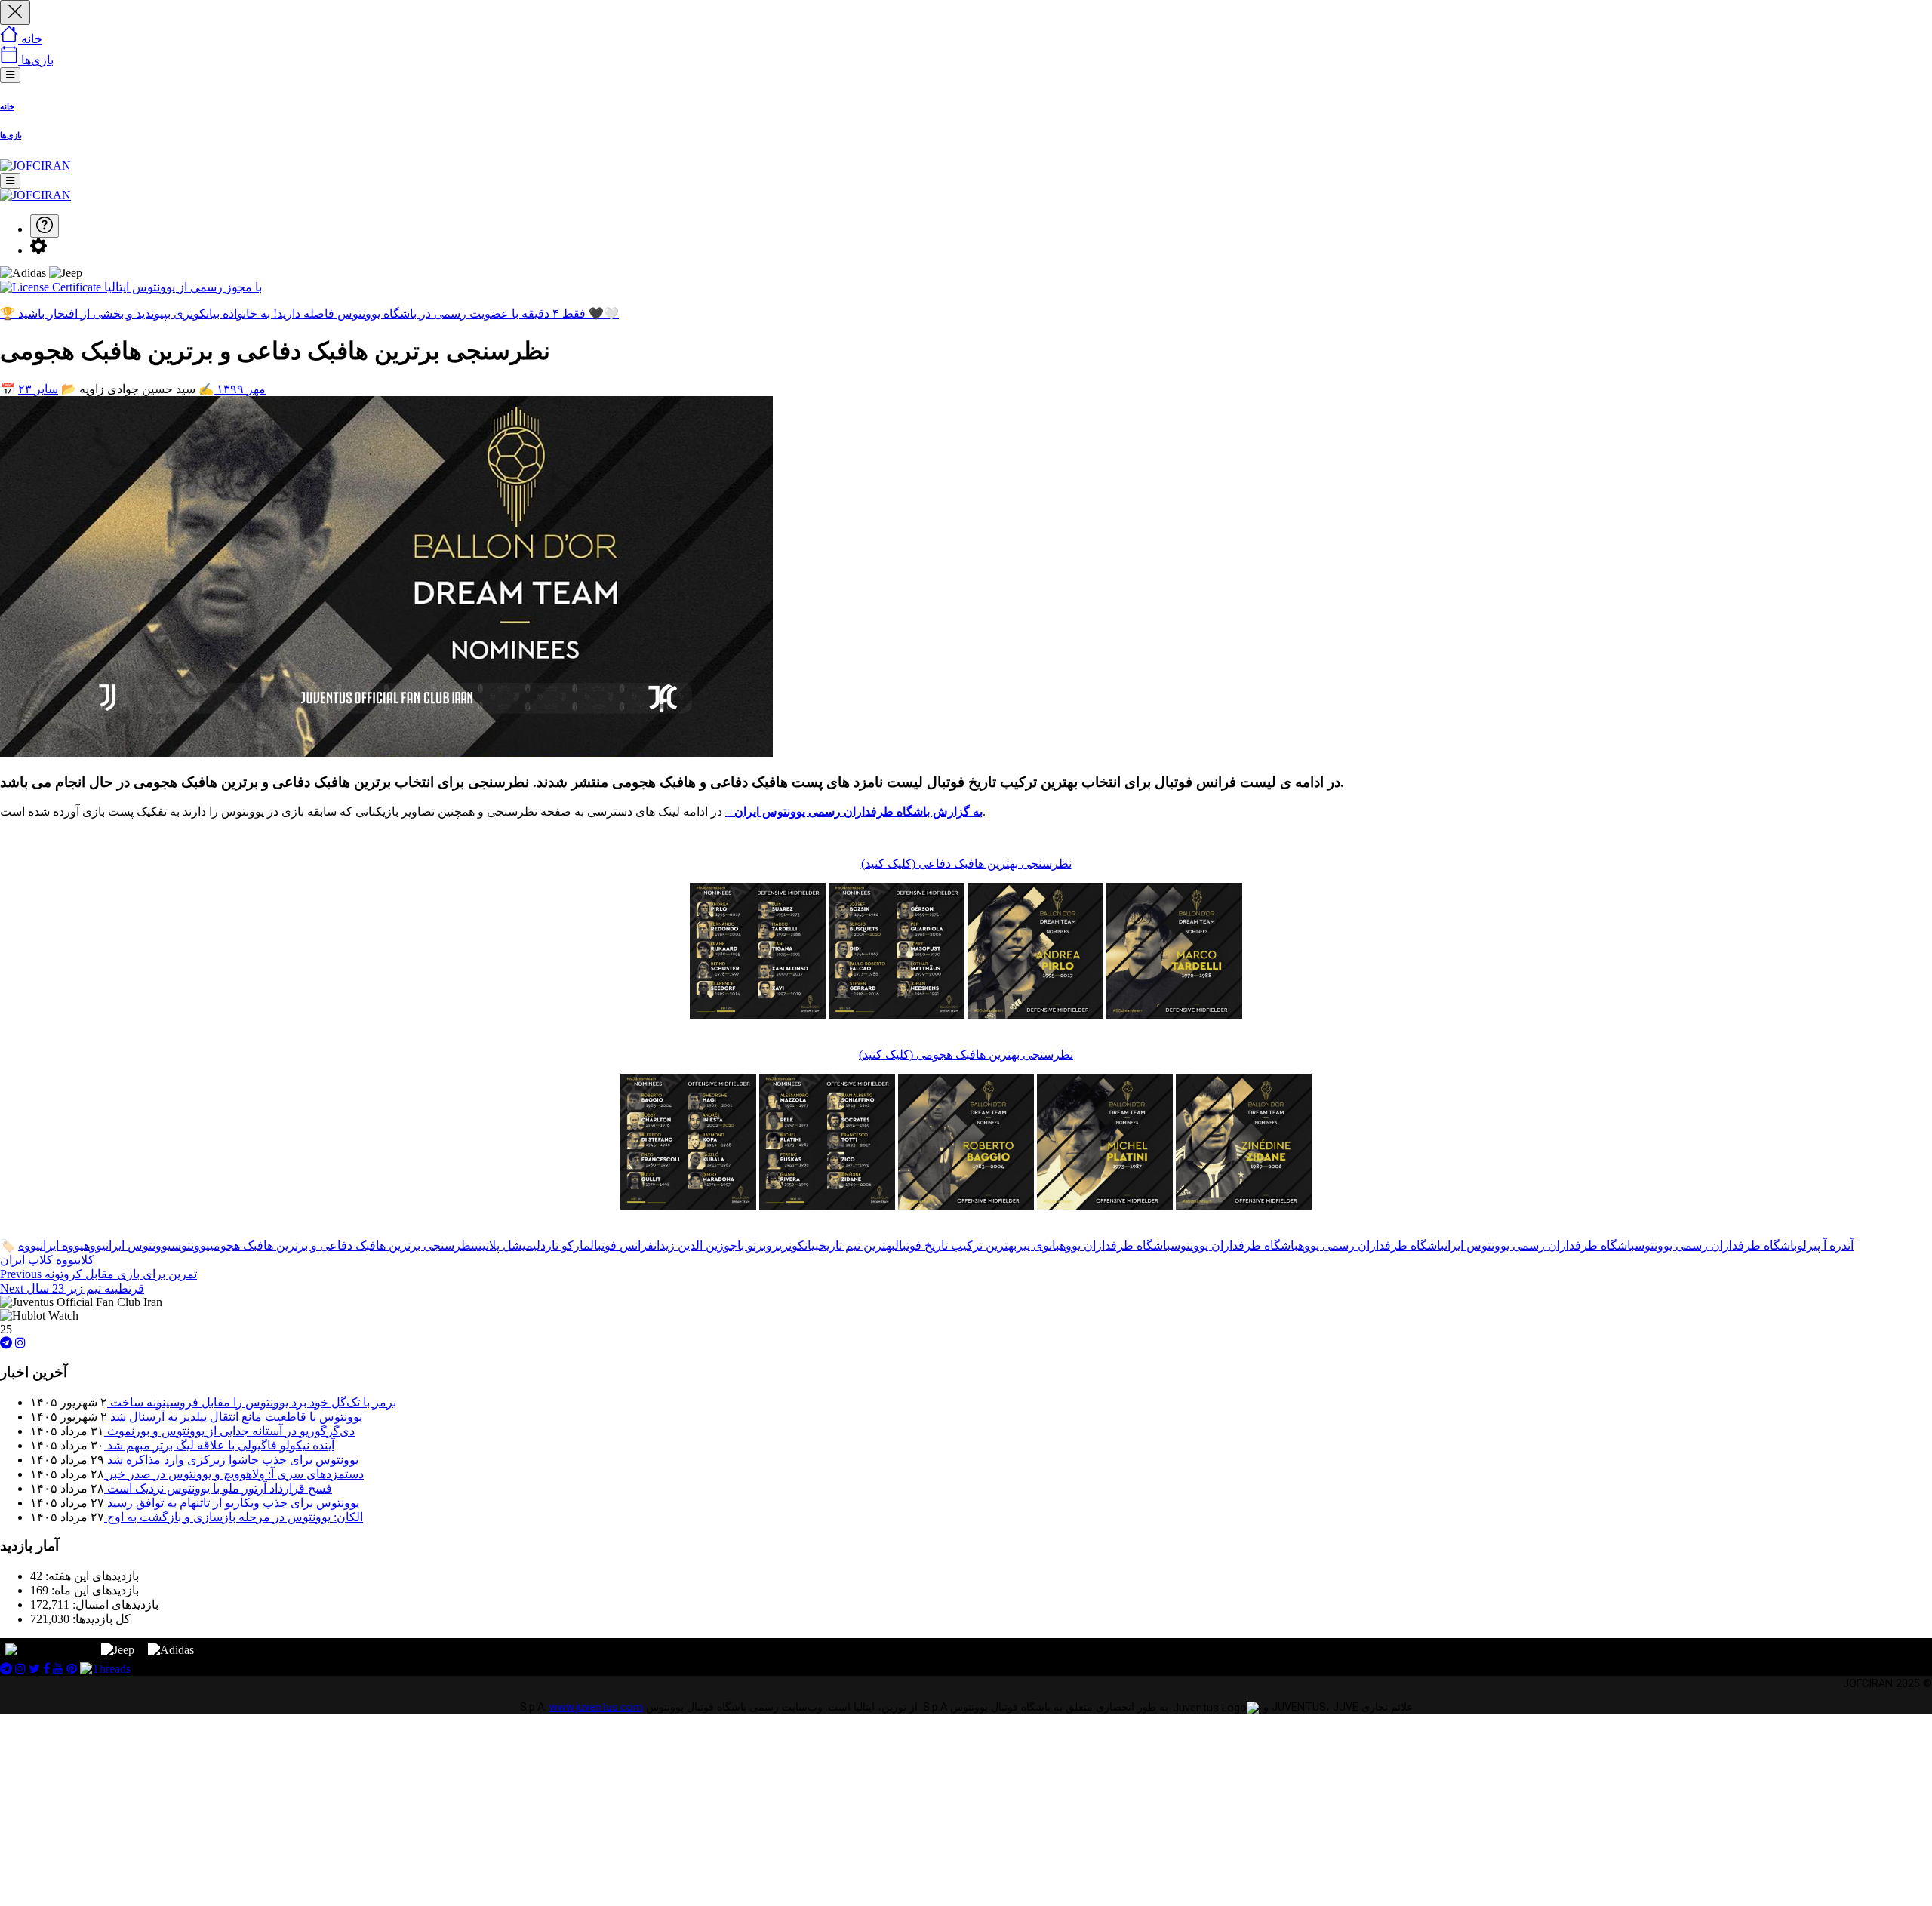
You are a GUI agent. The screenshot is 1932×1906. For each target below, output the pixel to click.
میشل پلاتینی (504, 1245)
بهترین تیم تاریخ (857, 1245)
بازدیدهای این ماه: (94, 1590)
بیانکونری (799, 1245)
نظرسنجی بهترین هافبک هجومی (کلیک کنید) (966, 1054)
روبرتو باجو (751, 1245)
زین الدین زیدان (689, 1245)
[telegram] (8, 1343)
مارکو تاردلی (561, 1245)
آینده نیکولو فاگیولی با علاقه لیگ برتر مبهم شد (219, 1445)
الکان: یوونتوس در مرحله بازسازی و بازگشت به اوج (234, 1517)
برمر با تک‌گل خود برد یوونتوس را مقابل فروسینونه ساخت (252, 1402)
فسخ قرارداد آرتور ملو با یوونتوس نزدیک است (218, 1488)
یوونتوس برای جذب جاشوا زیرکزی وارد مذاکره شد (231, 1460)
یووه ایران (62, 1245)
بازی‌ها (11, 135)
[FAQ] (45, 226)
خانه (7, 106)
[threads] (105, 1669)
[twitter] (36, 1669)
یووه (95, 1245)
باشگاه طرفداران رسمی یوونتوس (1716, 1245)
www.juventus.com (596, 1707)
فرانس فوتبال (622, 1245)
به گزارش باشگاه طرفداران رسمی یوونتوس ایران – (854, 812)
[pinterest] (73, 1669)
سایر (46, 389)
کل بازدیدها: (100, 1619)
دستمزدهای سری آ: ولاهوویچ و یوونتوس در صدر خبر (234, 1474)
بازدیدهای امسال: (114, 1605)
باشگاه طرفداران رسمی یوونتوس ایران (1540, 1245)
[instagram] (20, 1343)
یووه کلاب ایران (39, 1260)
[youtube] (60, 1669)
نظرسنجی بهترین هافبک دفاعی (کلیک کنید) (966, 864)
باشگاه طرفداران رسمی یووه (1371, 1245)
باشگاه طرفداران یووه (1115, 1245)
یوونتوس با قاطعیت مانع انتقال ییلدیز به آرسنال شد (235, 1417)
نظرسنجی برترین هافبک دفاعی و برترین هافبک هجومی (342, 1245)
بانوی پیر (1038, 1245)
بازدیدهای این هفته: (91, 1576)
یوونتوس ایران (138, 1245)
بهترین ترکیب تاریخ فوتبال (956, 1245)
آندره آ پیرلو (1825, 1245)
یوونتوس (191, 1245)
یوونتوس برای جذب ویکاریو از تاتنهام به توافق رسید (232, 1503)
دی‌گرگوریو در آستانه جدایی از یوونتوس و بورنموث (229, 1431)
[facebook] (48, 1669)
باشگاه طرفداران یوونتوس (1234, 1245)
